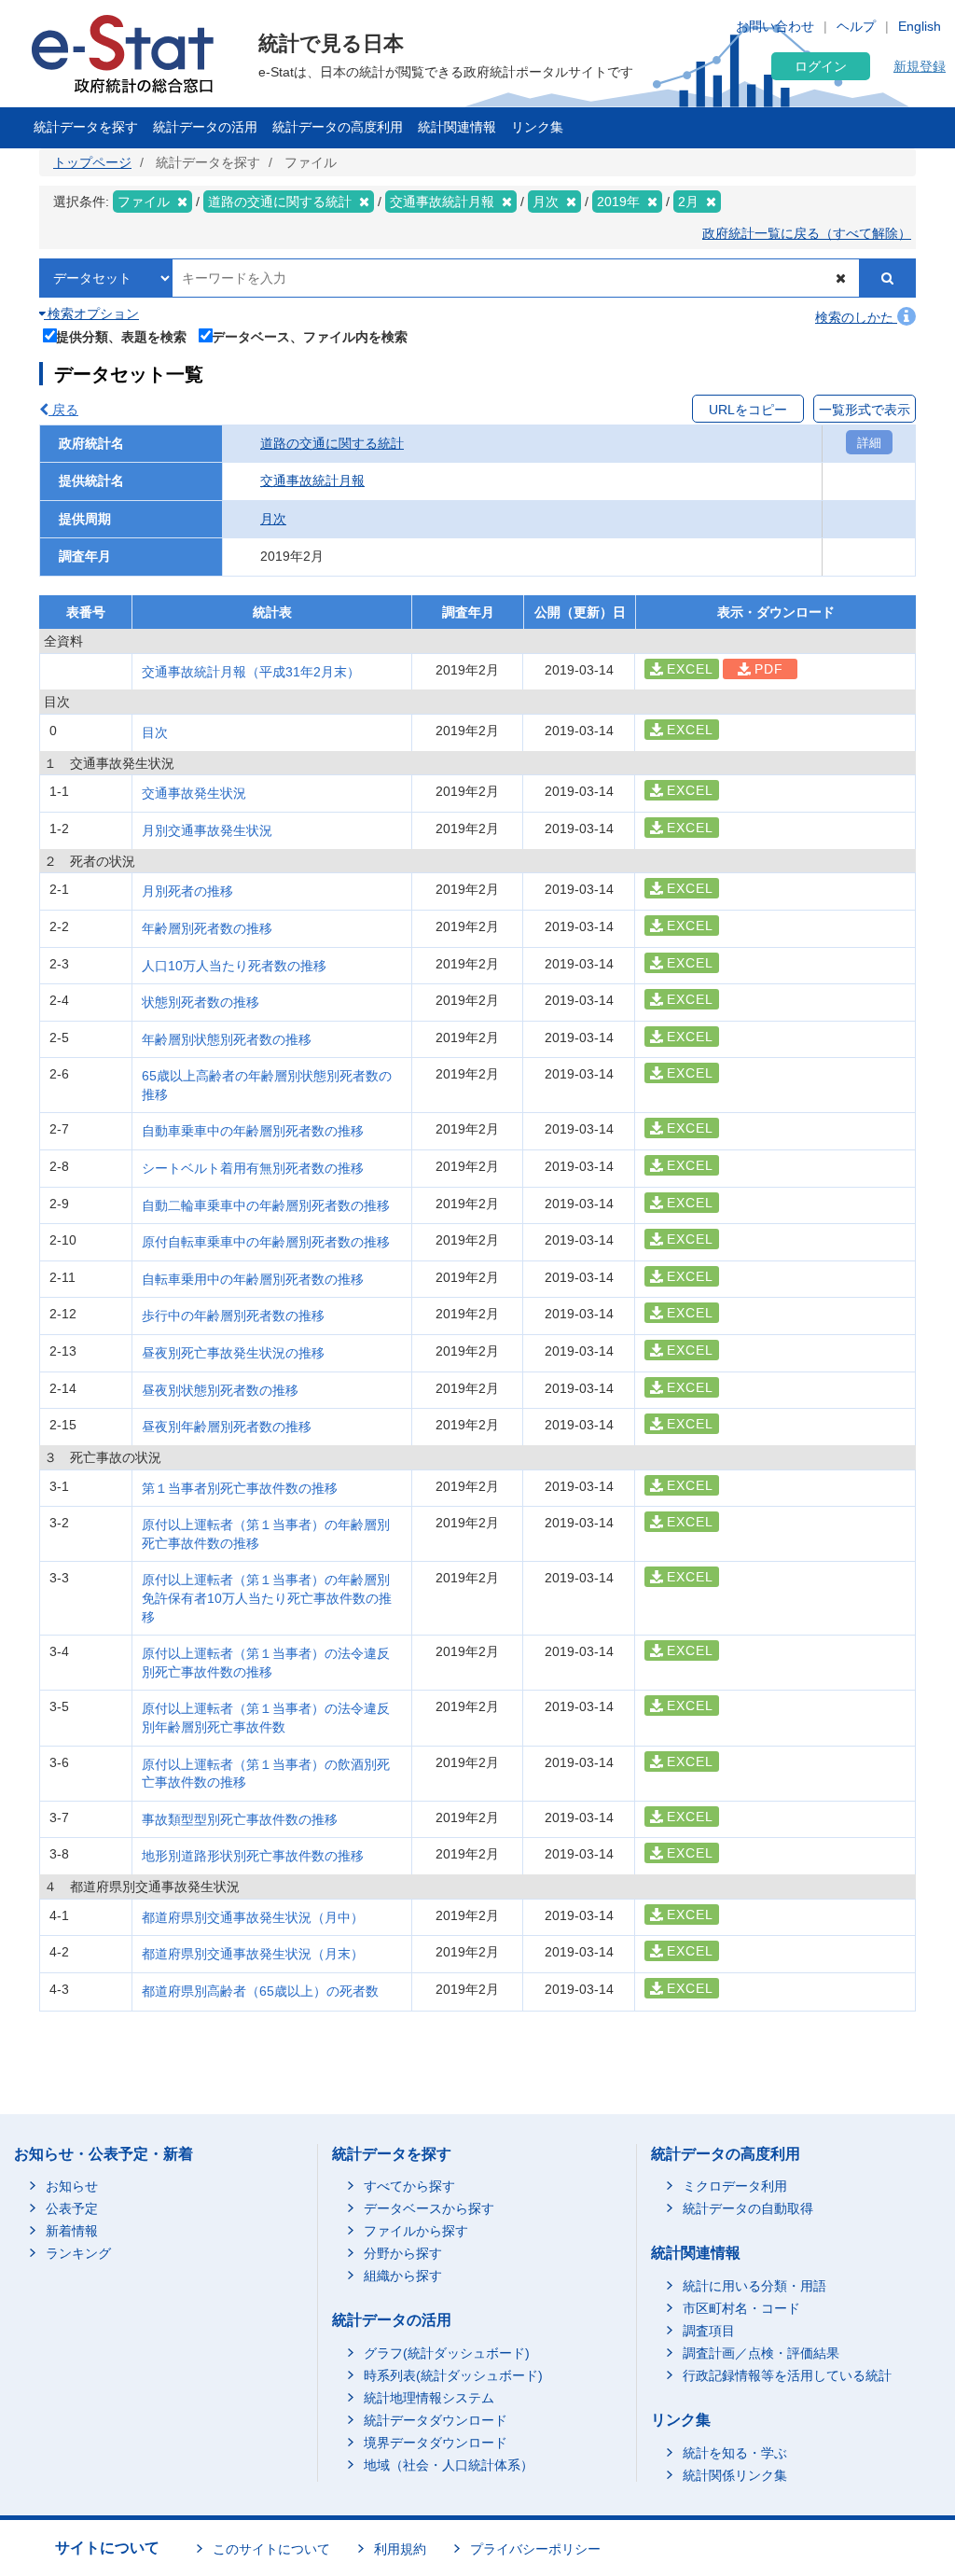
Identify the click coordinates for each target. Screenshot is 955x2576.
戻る (63, 410)
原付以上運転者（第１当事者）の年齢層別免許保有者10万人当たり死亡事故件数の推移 (267, 1598)
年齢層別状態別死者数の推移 (227, 1039)
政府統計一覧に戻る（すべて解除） (807, 233)
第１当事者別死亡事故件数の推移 (240, 1488)
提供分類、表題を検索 (121, 336)
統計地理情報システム (429, 2398)
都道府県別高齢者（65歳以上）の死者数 (260, 1991)
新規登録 (920, 66)
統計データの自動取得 (748, 2208)
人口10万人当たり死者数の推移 (234, 966)
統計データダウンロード (436, 2420)
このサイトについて (271, 2549)
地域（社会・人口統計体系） (449, 2465)
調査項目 (709, 2331)
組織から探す (403, 2276)
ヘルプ (856, 26)
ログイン (821, 66)
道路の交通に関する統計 (332, 443)
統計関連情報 (457, 127)
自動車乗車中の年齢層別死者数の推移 (253, 1131)
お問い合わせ (775, 26)
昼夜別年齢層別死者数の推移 (227, 1427)
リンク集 (537, 127)
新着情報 (72, 2231)
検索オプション (91, 313)
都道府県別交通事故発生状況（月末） (253, 1954)
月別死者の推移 (187, 891)
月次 (273, 519)
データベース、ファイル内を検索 (310, 336)
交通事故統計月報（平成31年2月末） (251, 672)
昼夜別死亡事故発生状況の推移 (233, 1353)
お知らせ (72, 2186)
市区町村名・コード (741, 2308)
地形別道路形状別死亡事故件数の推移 (253, 1856)
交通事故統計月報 (312, 480)
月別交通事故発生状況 (207, 830)
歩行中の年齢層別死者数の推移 (233, 1316)
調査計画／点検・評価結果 (761, 2353)
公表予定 (72, 2208)
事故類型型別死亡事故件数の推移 (240, 1819)
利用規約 (400, 2549)
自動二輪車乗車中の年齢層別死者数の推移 (266, 1205)
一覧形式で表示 (865, 410)
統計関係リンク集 (735, 2475)
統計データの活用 (205, 127)
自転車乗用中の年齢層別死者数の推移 (253, 1279)
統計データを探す (86, 127)
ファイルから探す (416, 2231)
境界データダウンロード (436, 2443)
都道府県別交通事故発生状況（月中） (253, 1917)
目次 (155, 732)
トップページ (92, 162)
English (920, 26)
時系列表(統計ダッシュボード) (453, 2375)
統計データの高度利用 (338, 127)
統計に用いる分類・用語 (754, 2286)
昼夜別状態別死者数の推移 (220, 1390)
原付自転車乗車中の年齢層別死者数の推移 (266, 1242)
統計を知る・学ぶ (735, 2453)
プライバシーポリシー (535, 2549)
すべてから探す (409, 2186)
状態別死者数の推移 (201, 1002)
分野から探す (403, 2253)
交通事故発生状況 (194, 793)
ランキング (78, 2253)
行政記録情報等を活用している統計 (787, 2375)
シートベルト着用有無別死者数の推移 (253, 1168)
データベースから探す (429, 2208)
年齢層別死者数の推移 (207, 928)
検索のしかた (856, 317)
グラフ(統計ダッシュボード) (447, 2353)
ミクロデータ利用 (735, 2186)
